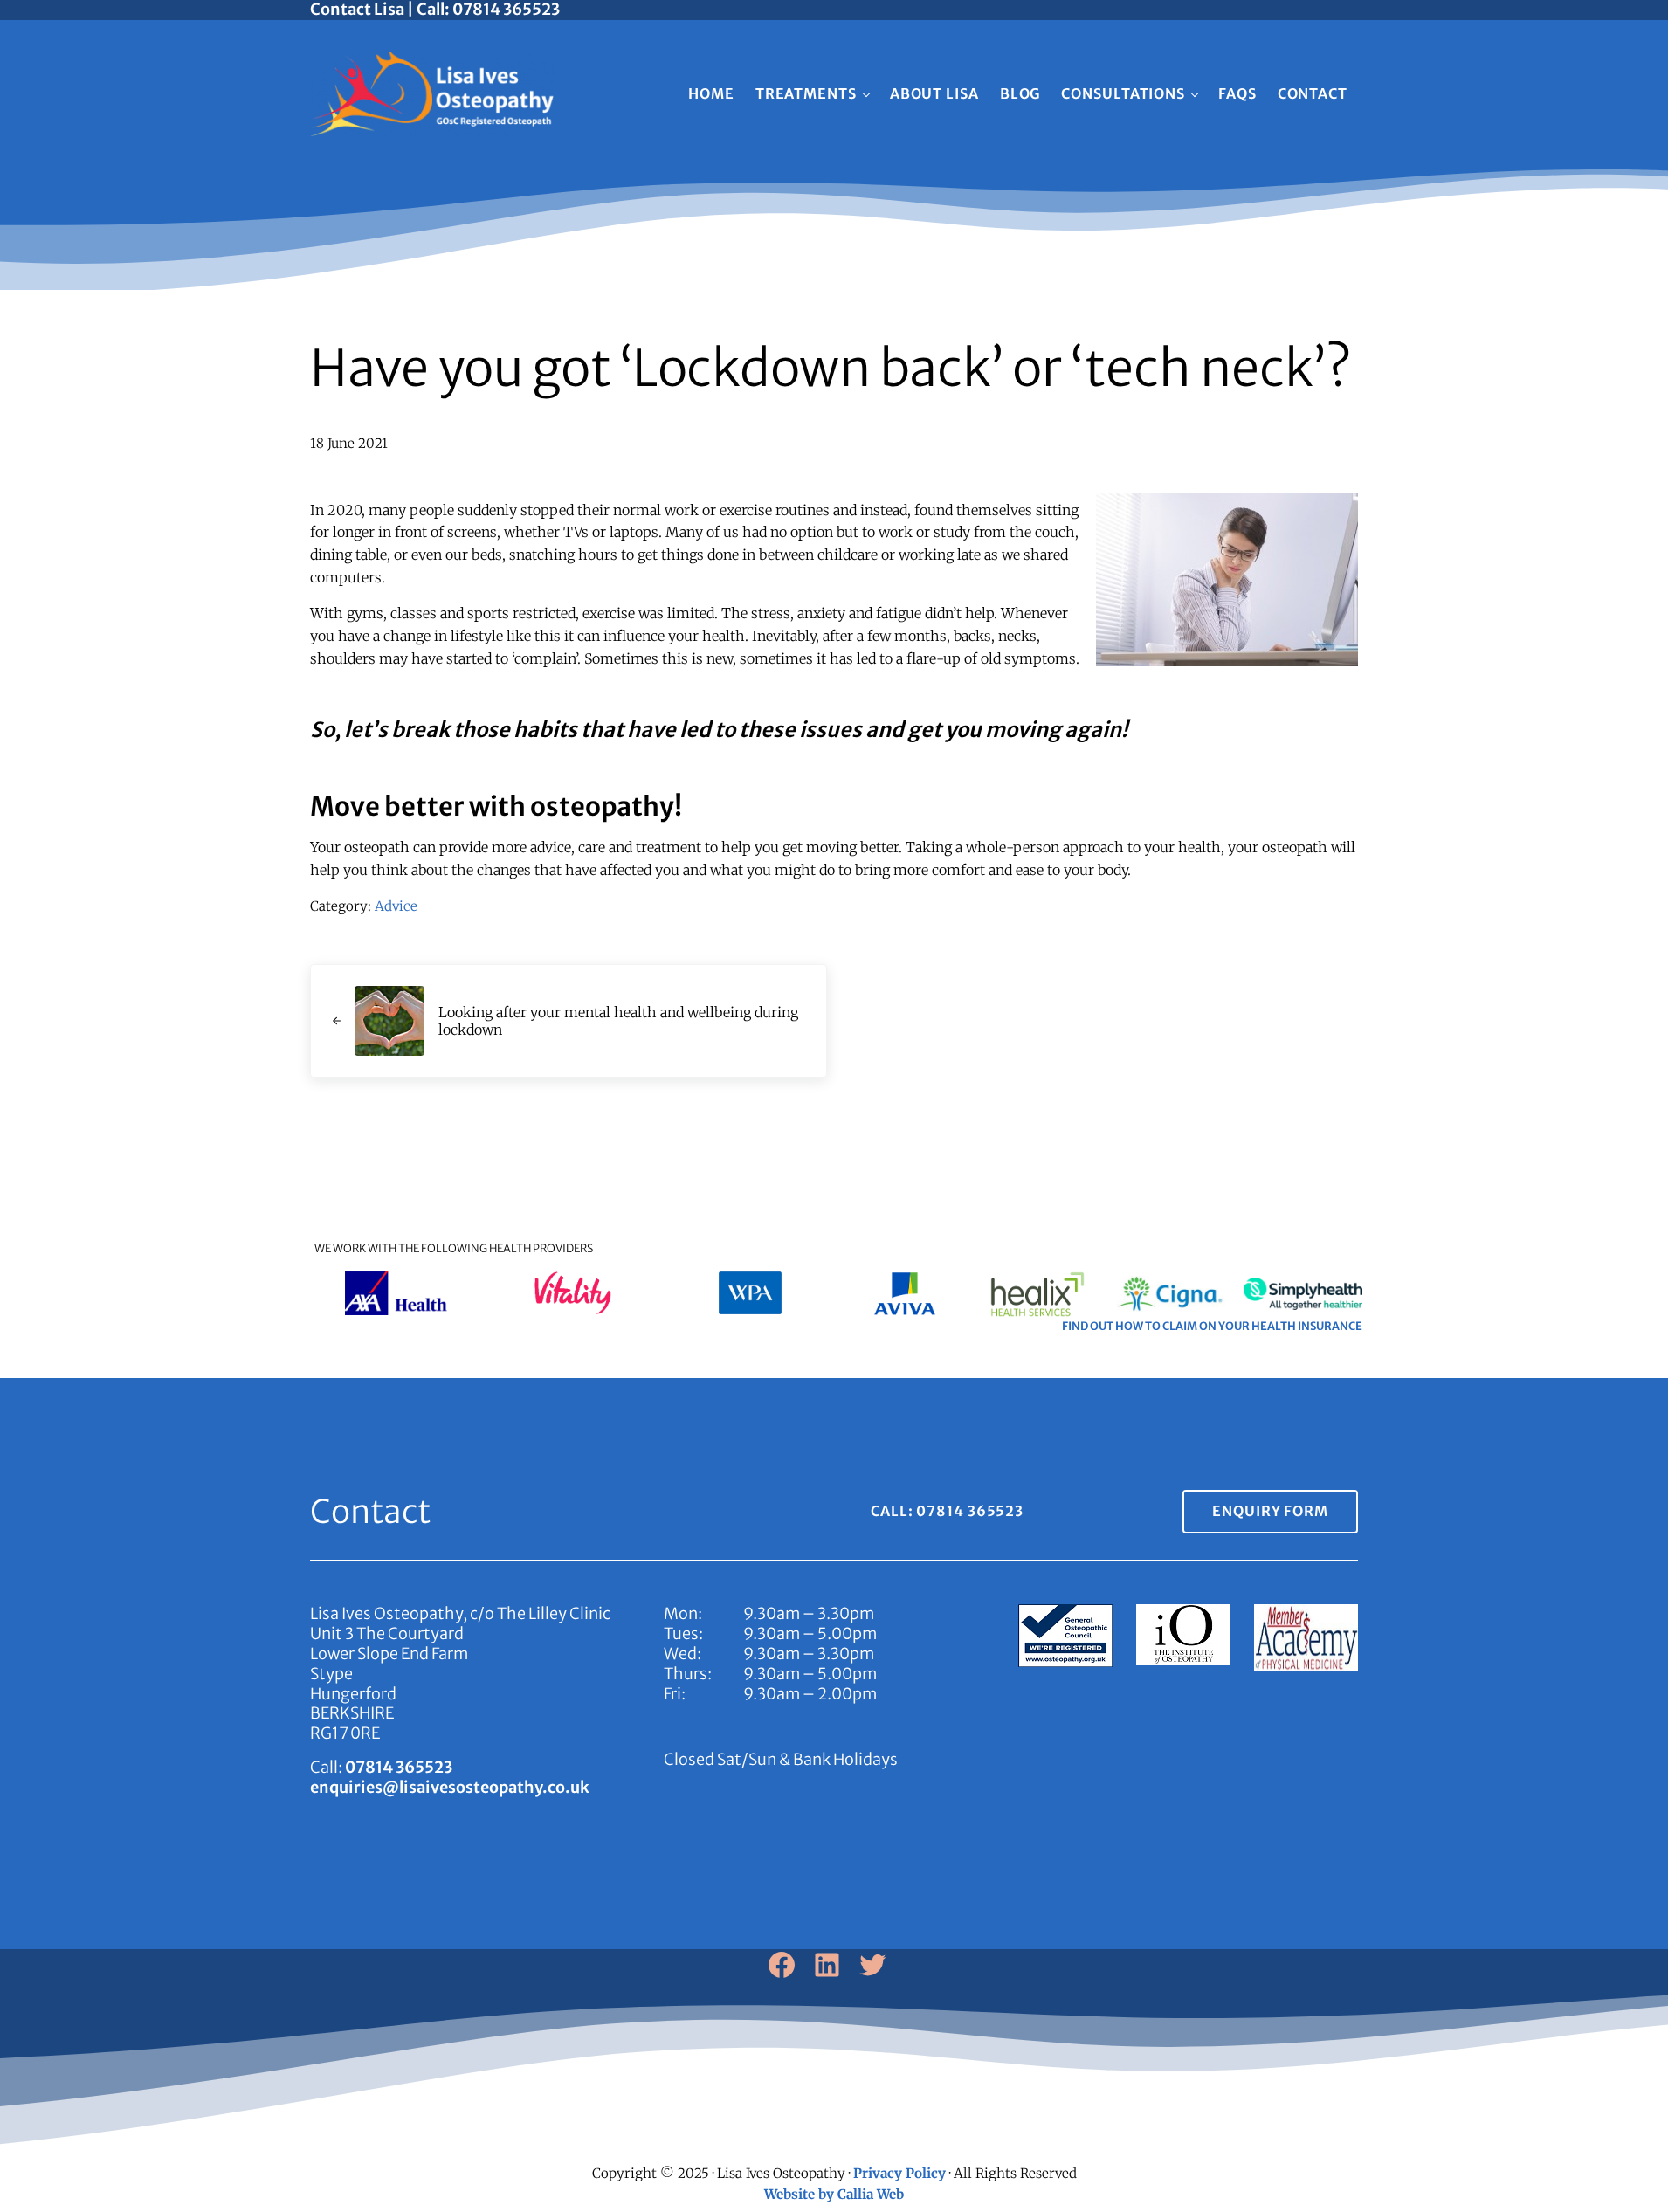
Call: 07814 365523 (947, 1511)
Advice (396, 906)
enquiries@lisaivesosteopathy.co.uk (450, 1787)
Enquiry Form (1270, 1511)
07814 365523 (399, 1767)
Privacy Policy (899, 2173)
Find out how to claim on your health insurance (1212, 1326)
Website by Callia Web (834, 2194)
